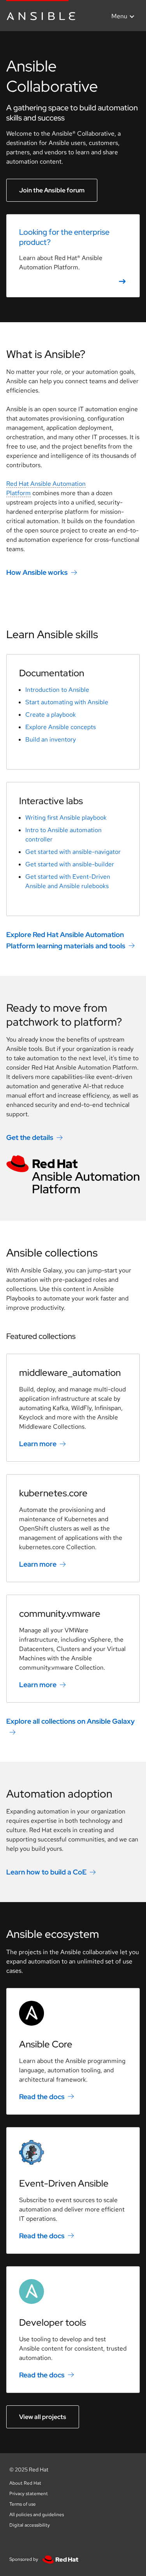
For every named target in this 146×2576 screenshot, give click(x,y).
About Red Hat (25, 2483)
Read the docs (42, 2097)
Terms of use (23, 2504)
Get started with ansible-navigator (73, 852)
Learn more (38, 1444)
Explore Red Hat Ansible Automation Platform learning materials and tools (66, 940)
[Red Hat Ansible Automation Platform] (73, 1175)
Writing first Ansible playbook (66, 818)
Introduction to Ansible (57, 690)
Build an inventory (51, 739)
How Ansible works (37, 572)
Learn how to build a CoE (46, 1872)
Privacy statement (29, 2494)
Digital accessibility (30, 2525)
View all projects (43, 2417)
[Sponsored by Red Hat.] (59, 2559)
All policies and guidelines (37, 2515)
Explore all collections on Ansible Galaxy (70, 1721)
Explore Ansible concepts (61, 727)
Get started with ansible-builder (70, 864)
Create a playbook (51, 715)
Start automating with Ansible (67, 702)
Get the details (30, 1137)
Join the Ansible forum (52, 190)
